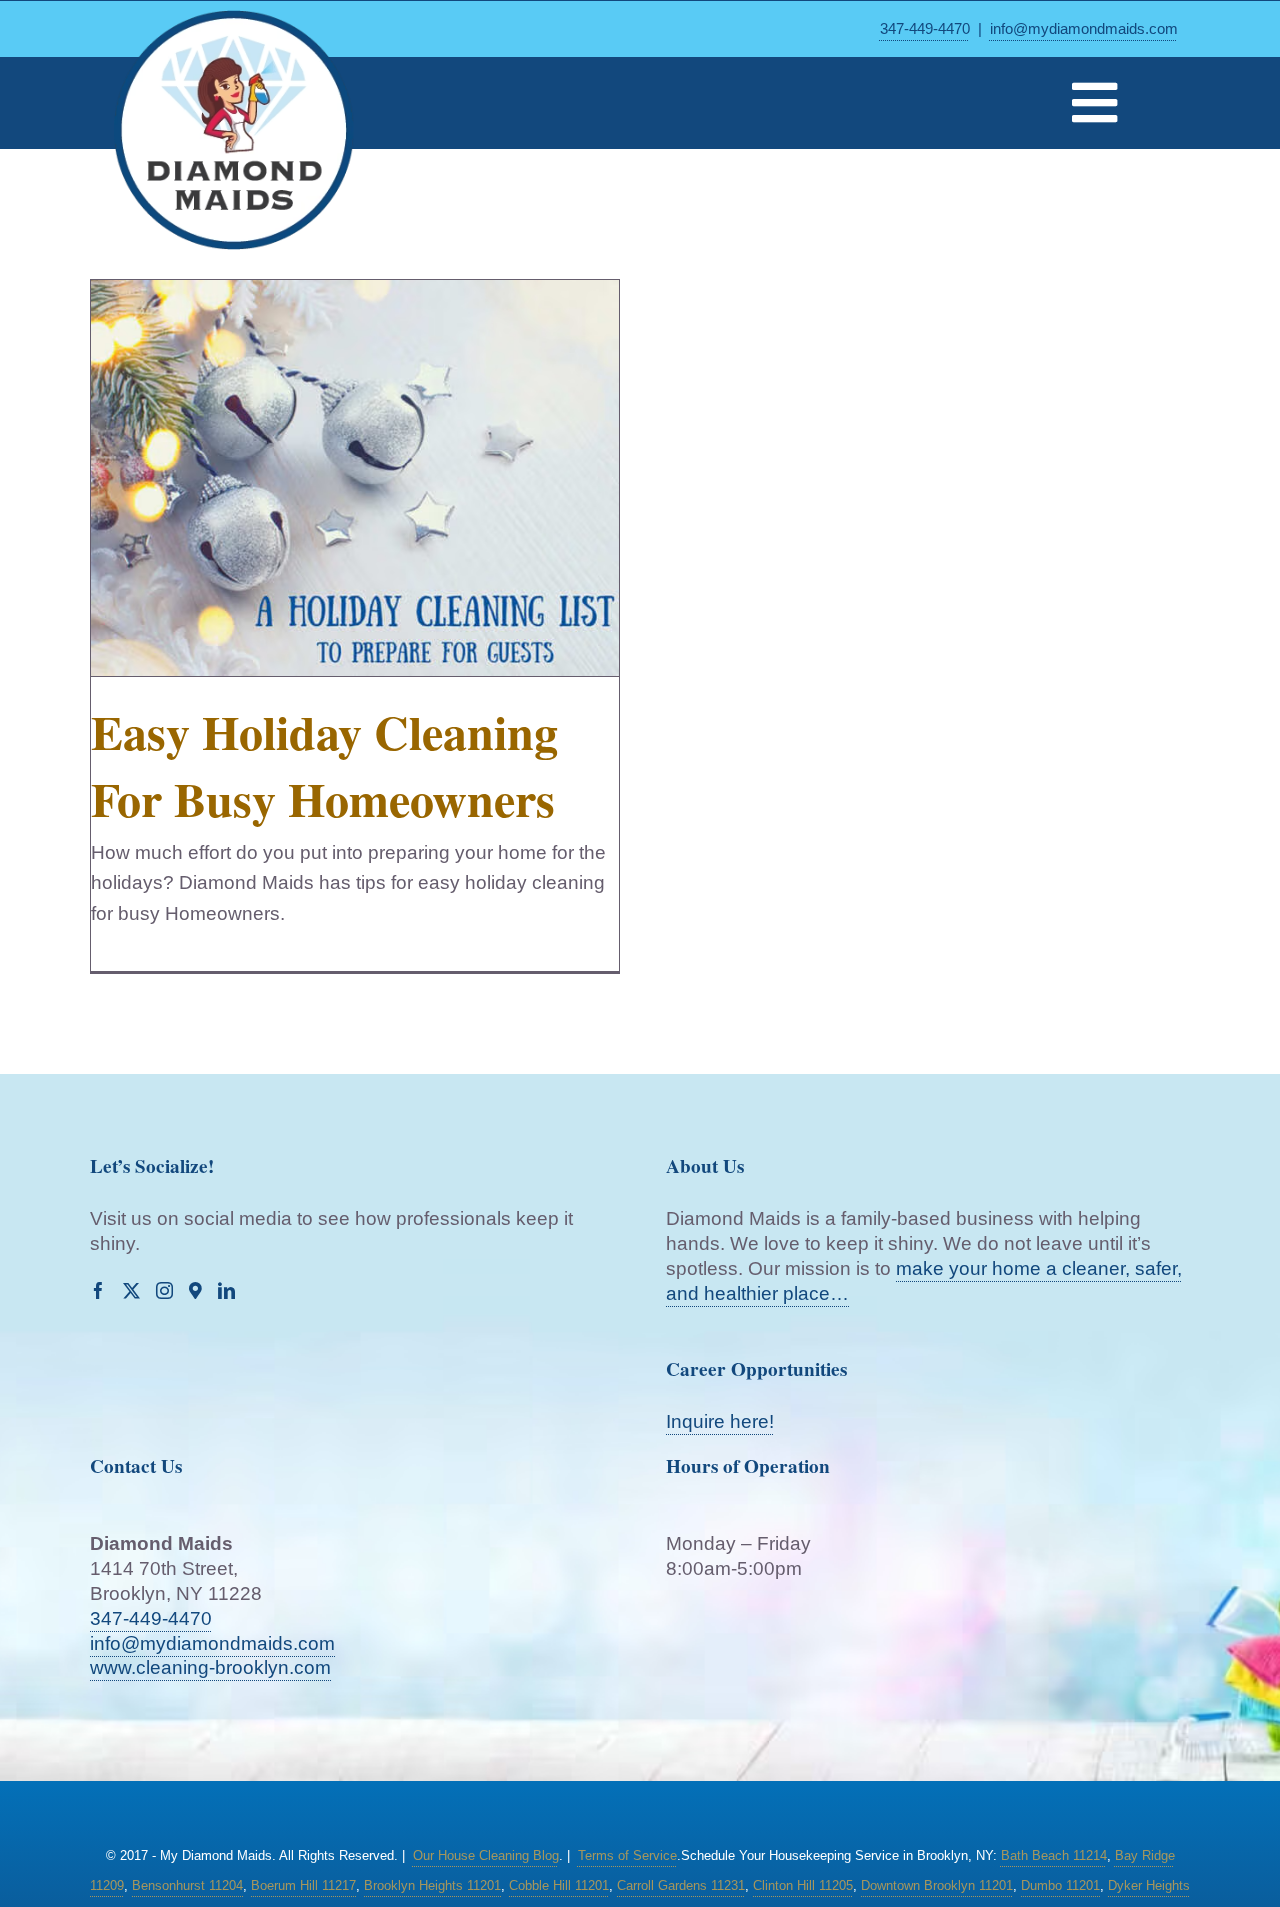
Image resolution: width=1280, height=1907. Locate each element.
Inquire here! (720, 1421)
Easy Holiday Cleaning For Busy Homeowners (324, 764)
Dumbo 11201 (1060, 1885)
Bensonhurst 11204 (187, 1885)
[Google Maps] (195, 1290)
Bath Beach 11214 (1054, 1855)
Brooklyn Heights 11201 (432, 1885)
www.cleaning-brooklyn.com (210, 1667)
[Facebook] (98, 1290)
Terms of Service (627, 1855)
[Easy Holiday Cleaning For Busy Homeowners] (355, 478)
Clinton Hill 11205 (803, 1885)
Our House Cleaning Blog (486, 1855)
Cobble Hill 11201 (559, 1885)
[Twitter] (131, 1290)
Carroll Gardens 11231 (681, 1885)
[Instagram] (164, 1290)
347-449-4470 (925, 28)
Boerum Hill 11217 (303, 1885)
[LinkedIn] (226, 1290)
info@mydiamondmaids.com (1084, 28)
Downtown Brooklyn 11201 (937, 1885)
